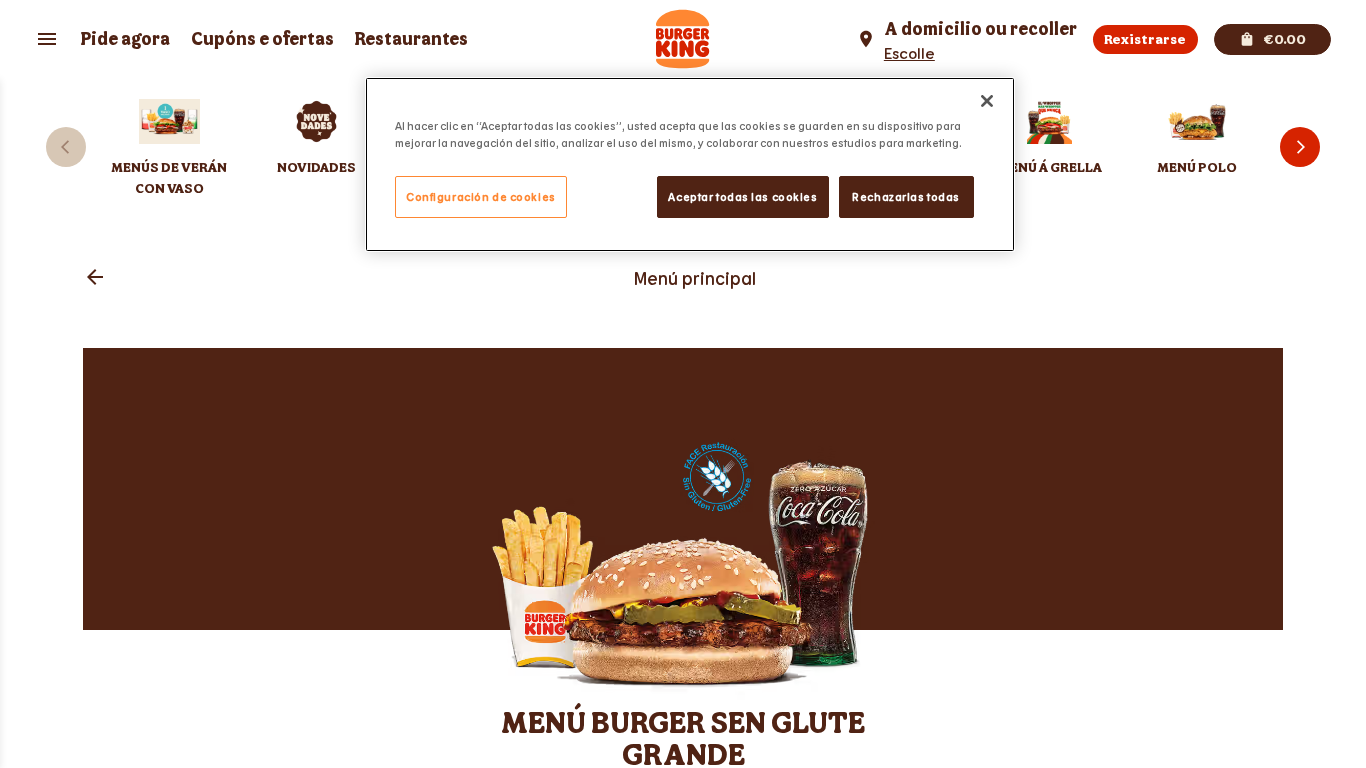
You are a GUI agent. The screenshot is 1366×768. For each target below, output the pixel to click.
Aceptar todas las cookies (742, 196)
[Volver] (95, 278)
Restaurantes (411, 39)
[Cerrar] (987, 101)
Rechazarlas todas (906, 196)
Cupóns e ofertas (262, 39)
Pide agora (125, 39)
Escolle (909, 52)
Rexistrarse (1145, 39)
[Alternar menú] (47, 39)
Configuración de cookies (481, 196)
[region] (690, 164)
